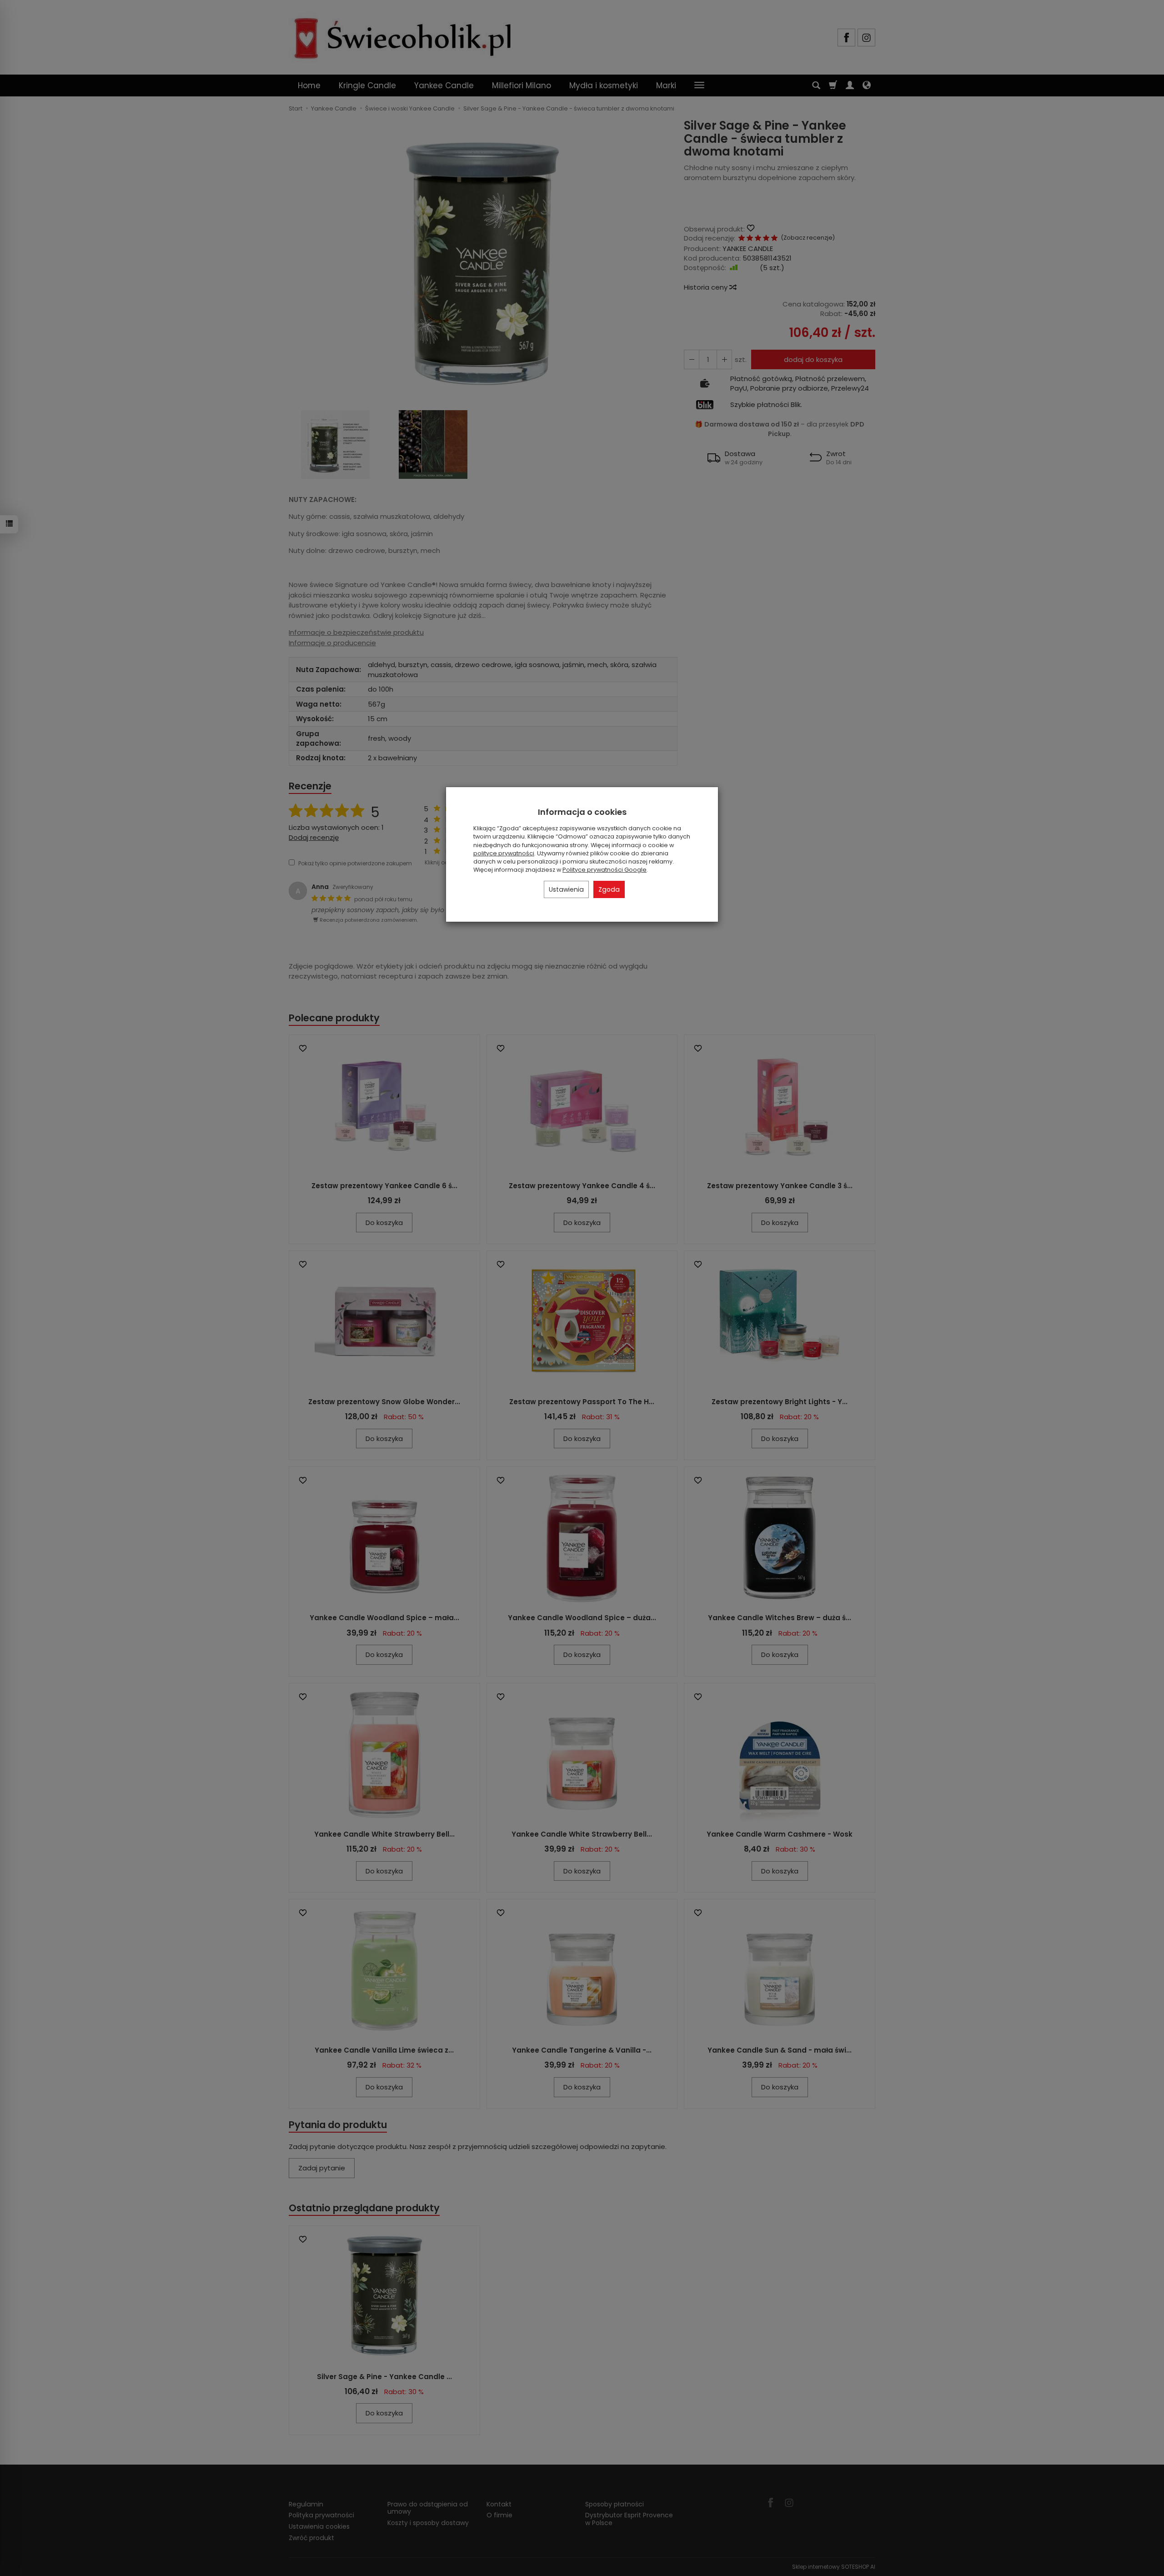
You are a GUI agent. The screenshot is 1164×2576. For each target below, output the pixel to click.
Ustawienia (566, 889)
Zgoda (609, 889)
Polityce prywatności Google (605, 870)
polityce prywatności (504, 853)
